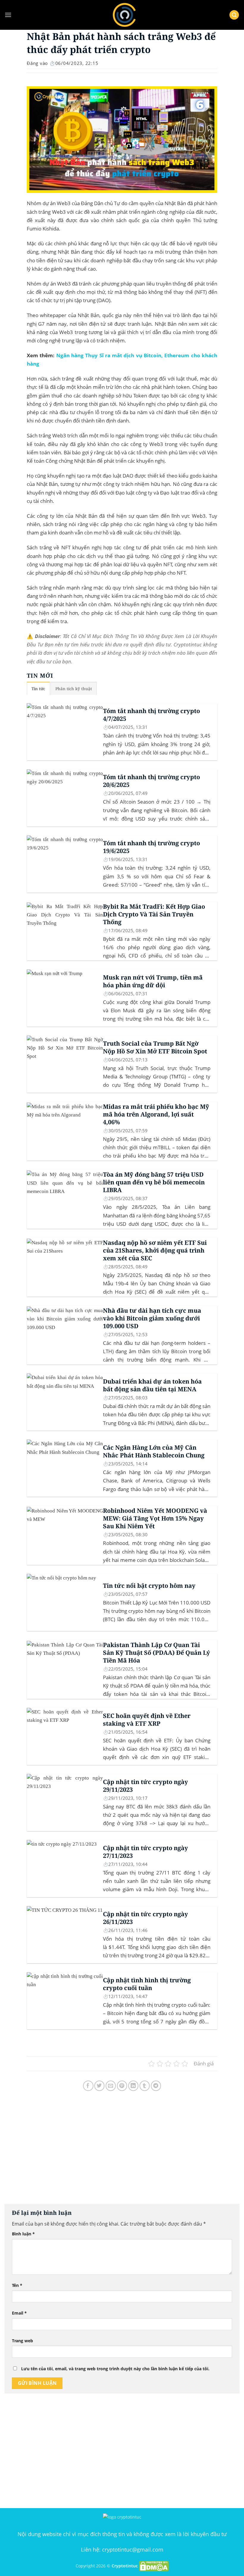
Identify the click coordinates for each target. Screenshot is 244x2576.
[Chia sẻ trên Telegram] (156, 2086)
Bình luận (23, 2234)
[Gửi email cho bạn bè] (111, 2086)
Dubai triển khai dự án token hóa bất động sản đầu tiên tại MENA (152, 1385)
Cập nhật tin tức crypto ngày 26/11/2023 (146, 1918)
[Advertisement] (122, 2153)
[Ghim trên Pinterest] (122, 2086)
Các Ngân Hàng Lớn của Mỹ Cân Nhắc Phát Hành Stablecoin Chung (154, 1451)
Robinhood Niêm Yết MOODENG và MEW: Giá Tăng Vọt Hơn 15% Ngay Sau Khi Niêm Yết (155, 1518)
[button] (8, 15)
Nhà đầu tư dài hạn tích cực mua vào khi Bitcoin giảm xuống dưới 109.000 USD (152, 1318)
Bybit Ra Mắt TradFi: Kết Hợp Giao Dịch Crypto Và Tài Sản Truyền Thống (154, 914)
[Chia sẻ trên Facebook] (88, 2086)
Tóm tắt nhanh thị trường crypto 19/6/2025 (151, 847)
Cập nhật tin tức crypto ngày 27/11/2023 (146, 1852)
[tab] (38, 689)
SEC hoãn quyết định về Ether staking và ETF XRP (147, 1720)
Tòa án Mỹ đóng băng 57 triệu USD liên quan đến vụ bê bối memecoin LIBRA (154, 1182)
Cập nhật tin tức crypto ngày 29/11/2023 (146, 1786)
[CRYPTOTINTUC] (124, 15)
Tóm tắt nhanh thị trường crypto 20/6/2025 (151, 781)
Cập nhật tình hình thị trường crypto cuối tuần (147, 1984)
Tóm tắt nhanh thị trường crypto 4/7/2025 (151, 715)
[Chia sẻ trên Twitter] (100, 2086)
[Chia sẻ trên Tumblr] (145, 2086)
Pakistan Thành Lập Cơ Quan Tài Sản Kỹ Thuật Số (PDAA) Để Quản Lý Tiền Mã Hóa (157, 1653)
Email (19, 2313)
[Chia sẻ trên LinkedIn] (133, 2086)
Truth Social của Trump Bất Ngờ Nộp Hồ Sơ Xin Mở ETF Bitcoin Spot (155, 1047)
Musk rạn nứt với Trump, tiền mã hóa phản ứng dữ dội (153, 981)
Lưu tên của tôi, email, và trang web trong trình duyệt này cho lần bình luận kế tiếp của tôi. (115, 2369)
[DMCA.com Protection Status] (154, 2566)
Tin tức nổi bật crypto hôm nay (149, 1586)
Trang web (22, 2341)
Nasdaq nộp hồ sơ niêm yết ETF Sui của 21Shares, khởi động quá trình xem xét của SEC (155, 1250)
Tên (17, 2285)
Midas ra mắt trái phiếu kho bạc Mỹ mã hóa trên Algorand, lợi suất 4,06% (156, 1114)
